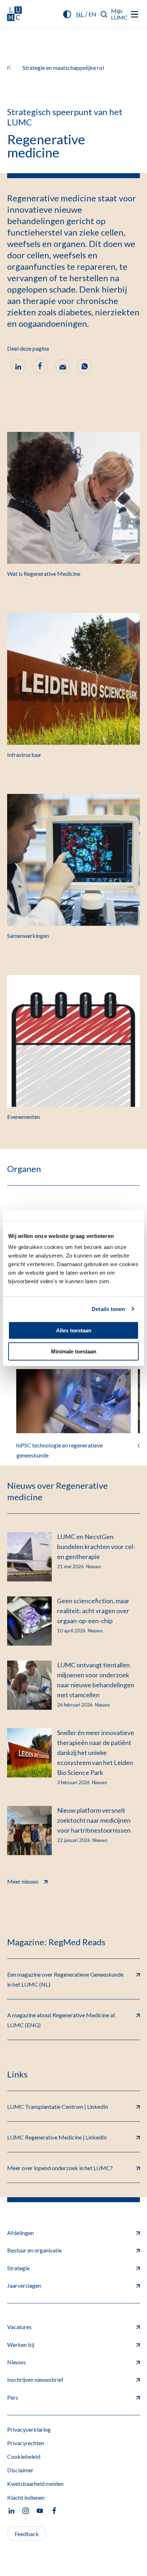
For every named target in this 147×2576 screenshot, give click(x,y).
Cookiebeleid (24, 2456)
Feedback (27, 2534)
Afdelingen (21, 2233)
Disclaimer (20, 2470)
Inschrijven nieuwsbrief (35, 2379)
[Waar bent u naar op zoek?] (104, 14)
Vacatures (19, 2327)
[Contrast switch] (67, 14)
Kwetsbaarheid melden (35, 2484)
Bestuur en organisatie (34, 2250)
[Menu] (135, 14)
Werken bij (21, 2345)
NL (80, 14)
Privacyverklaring (29, 2429)
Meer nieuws (23, 1881)
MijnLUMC (119, 14)
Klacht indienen (26, 2497)
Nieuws (16, 2362)
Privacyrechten (26, 2443)
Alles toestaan (74, 1330)
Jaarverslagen (24, 2285)
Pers (13, 2397)
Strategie (18, 2268)
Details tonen (108, 1309)
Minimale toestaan (74, 1351)
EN (92, 14)
